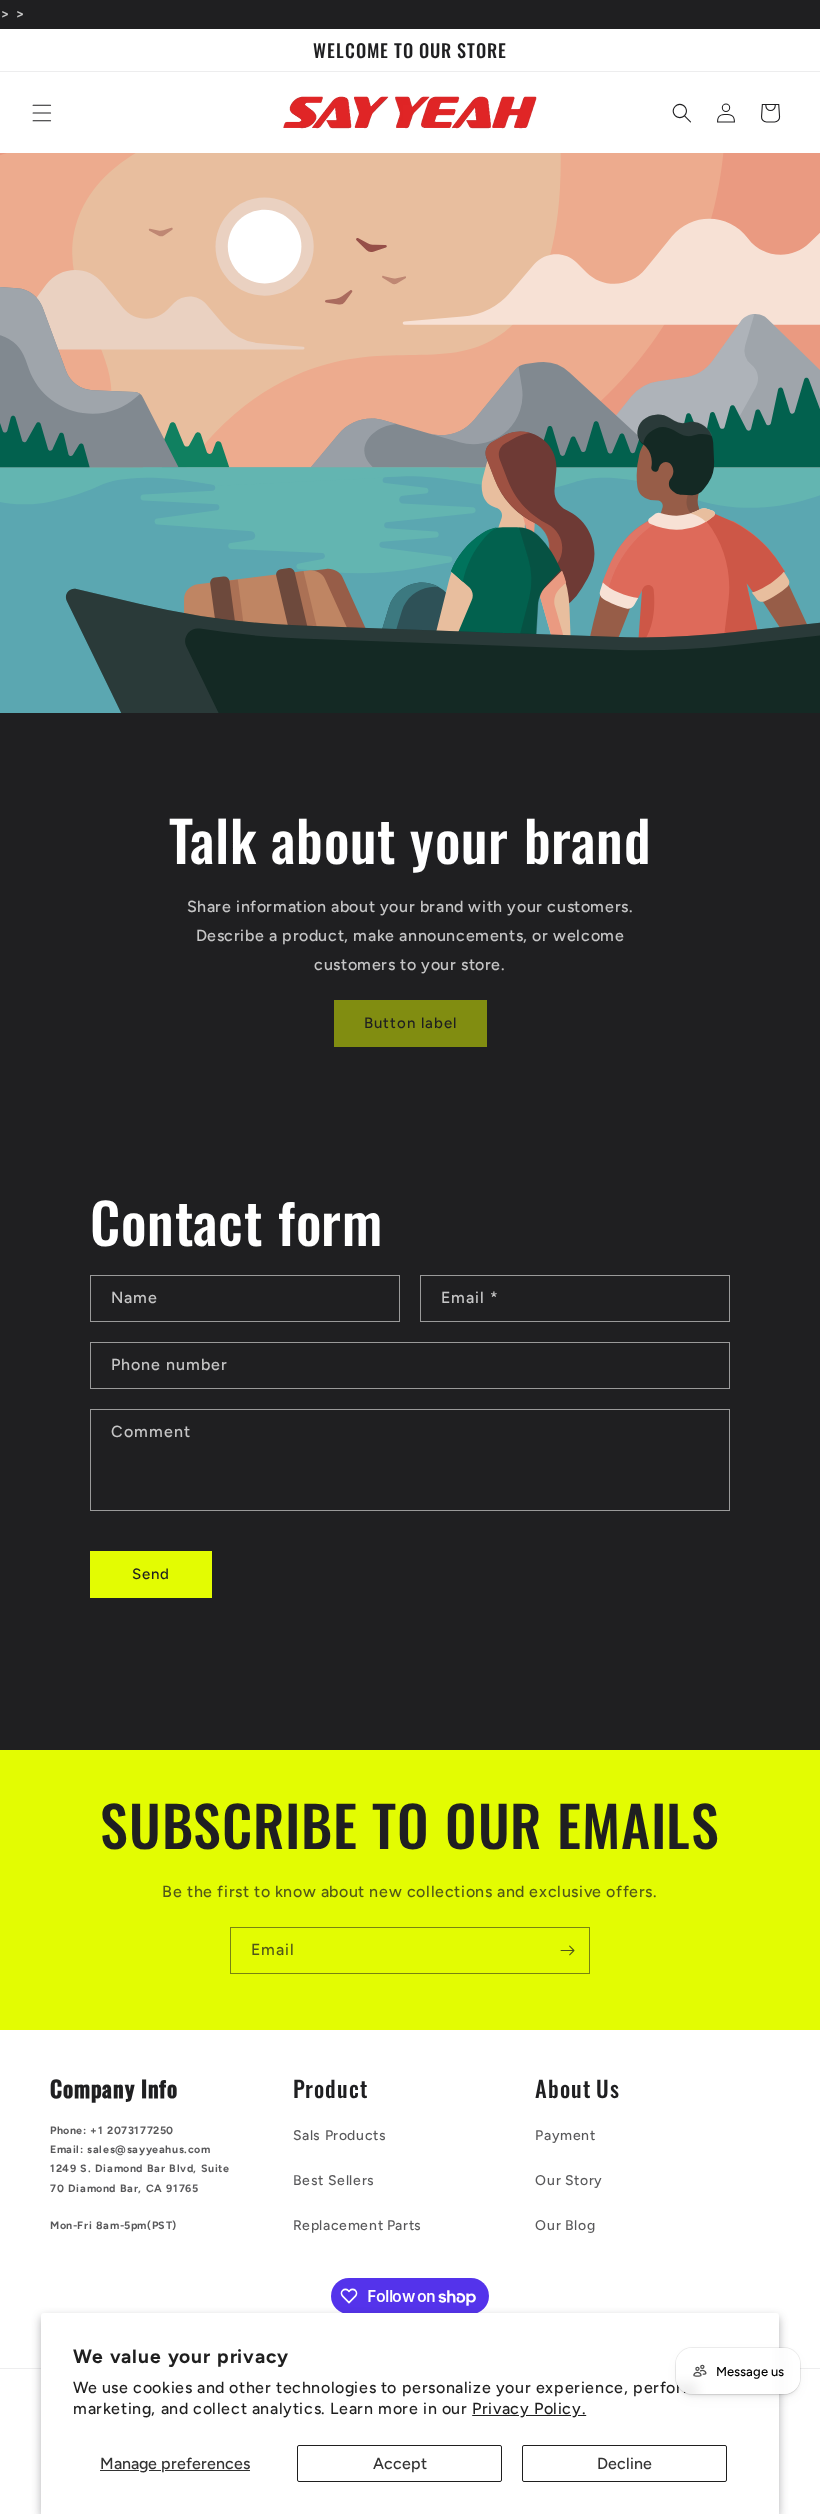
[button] (42, 113)
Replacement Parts (357, 2225)
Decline (624, 2463)
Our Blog (565, 2225)
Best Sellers (334, 2180)
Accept (400, 2463)
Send (151, 1574)
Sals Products (340, 2135)
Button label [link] (410, 1023)
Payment (565, 2135)
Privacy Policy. (529, 2408)
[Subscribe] (567, 1950)
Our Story (568, 2180)
